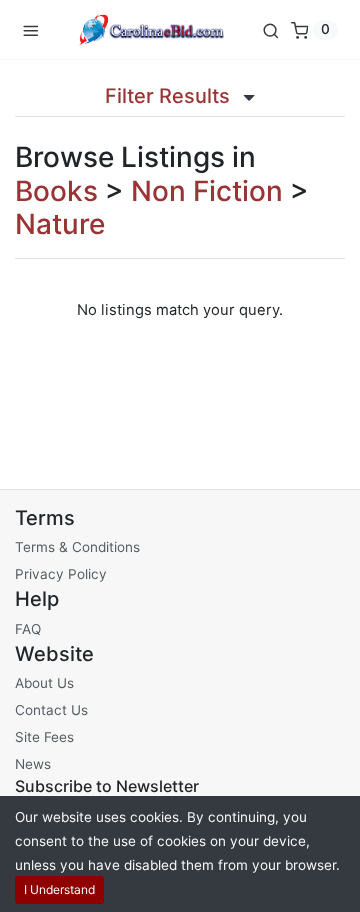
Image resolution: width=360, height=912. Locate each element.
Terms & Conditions (77, 547)
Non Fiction (207, 191)
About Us (44, 683)
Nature (60, 224)
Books (56, 191)
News (33, 764)
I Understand (59, 889)
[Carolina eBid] (150, 29)
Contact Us (51, 710)
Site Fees (44, 737)
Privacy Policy (61, 574)
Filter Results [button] (170, 96)
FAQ (28, 629)
